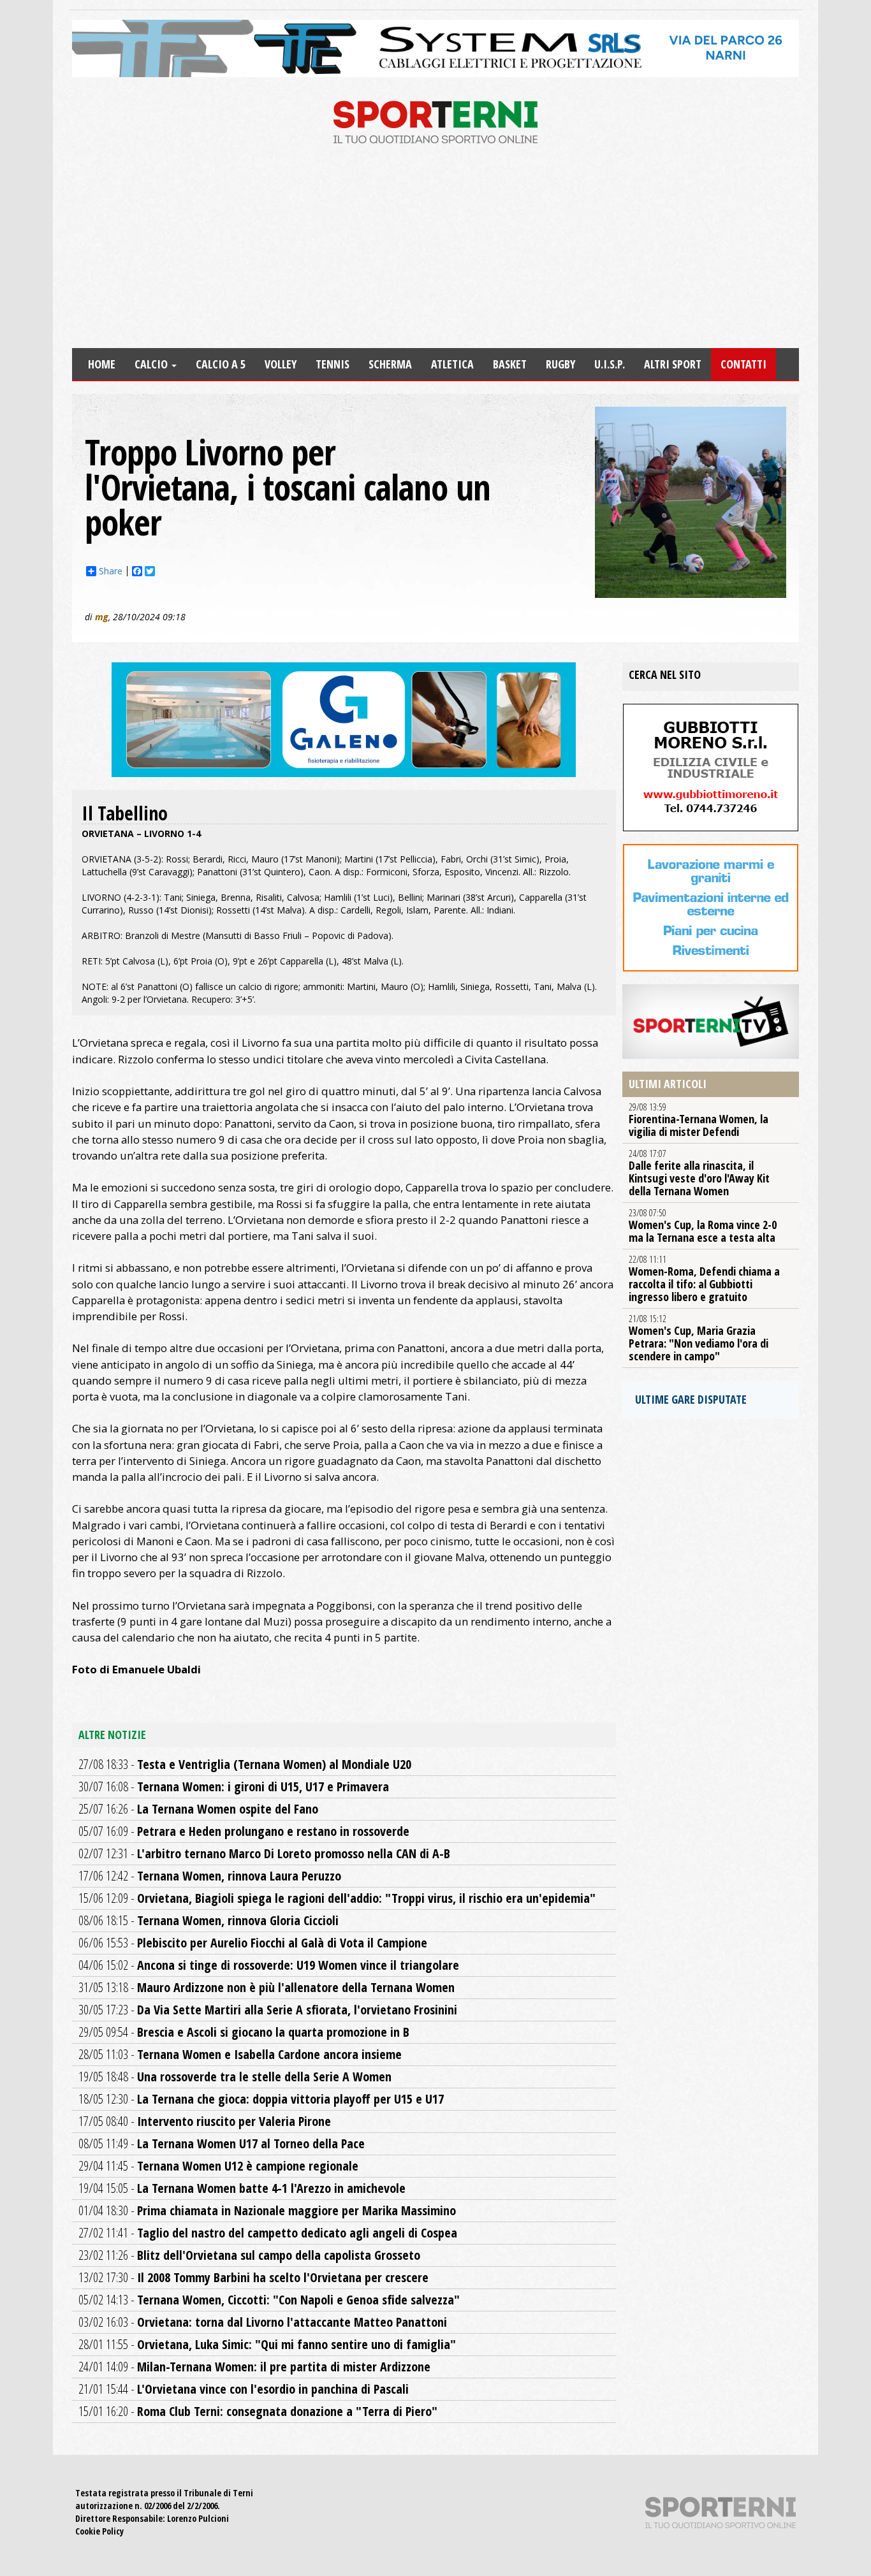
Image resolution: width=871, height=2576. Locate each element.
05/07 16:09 (244, 1831)
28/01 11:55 (267, 2344)
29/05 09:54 (244, 2032)
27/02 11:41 (268, 2233)
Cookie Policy (99, 2531)
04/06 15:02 (269, 1965)
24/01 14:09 (254, 2367)
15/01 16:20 (258, 2411)
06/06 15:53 (253, 1943)
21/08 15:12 (699, 1338)
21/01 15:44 (244, 2389)
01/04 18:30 (267, 2210)
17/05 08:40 (205, 2121)
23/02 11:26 (249, 2255)
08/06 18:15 (209, 1920)
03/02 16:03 (263, 2322)
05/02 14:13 (269, 2300)
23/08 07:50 (703, 1226)
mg (102, 617)
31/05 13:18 (267, 1987)
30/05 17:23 (268, 2010)
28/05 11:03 (240, 2054)
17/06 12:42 (210, 1876)
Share (111, 571)
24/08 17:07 (699, 1173)
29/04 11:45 (218, 2166)
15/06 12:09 (337, 1898)
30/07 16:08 (234, 1786)
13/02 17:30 (253, 2277)
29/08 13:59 (699, 1120)
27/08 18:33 (245, 1764)
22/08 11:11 (704, 1279)
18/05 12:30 (261, 2099)
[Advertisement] (435, 252)
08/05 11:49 (222, 2143)
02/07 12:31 (264, 1853)
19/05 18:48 (235, 2077)
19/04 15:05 (242, 2188)
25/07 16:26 (198, 1809)
